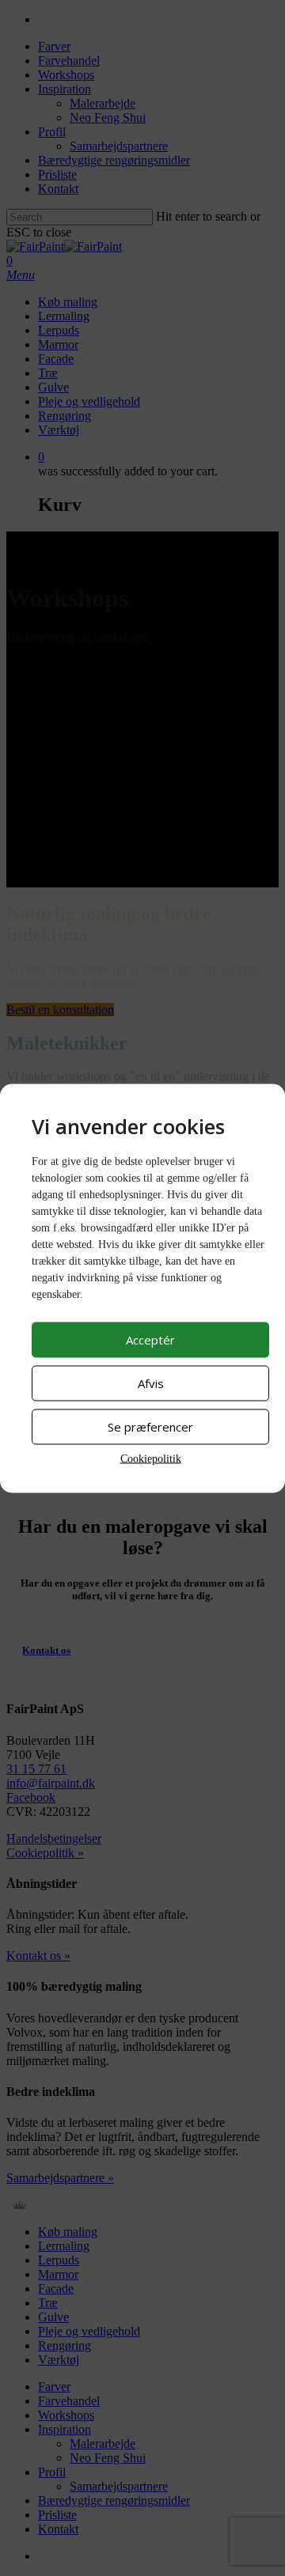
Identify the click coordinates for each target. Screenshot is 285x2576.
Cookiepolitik (151, 1458)
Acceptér (150, 1340)
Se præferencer (150, 1427)
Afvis (151, 1383)
